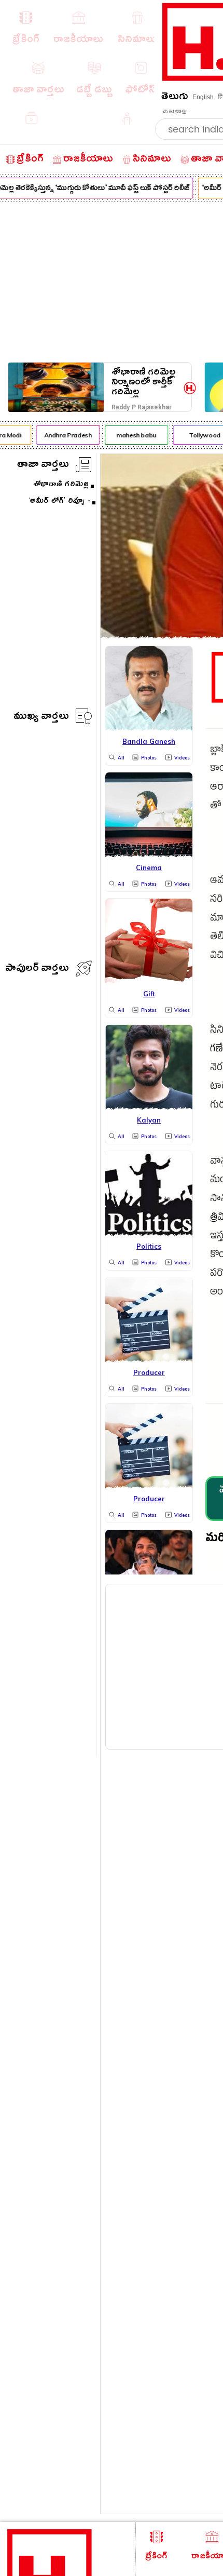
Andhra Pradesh (65, 435)
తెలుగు (175, 98)
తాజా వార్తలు (43, 466)
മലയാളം (175, 112)
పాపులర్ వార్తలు (37, 970)
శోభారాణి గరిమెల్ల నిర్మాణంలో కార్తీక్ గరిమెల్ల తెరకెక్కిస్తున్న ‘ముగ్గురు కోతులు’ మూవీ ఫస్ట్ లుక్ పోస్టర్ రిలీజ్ (143, 382)
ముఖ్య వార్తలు (41, 718)
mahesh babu (134, 435)
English (203, 97)
